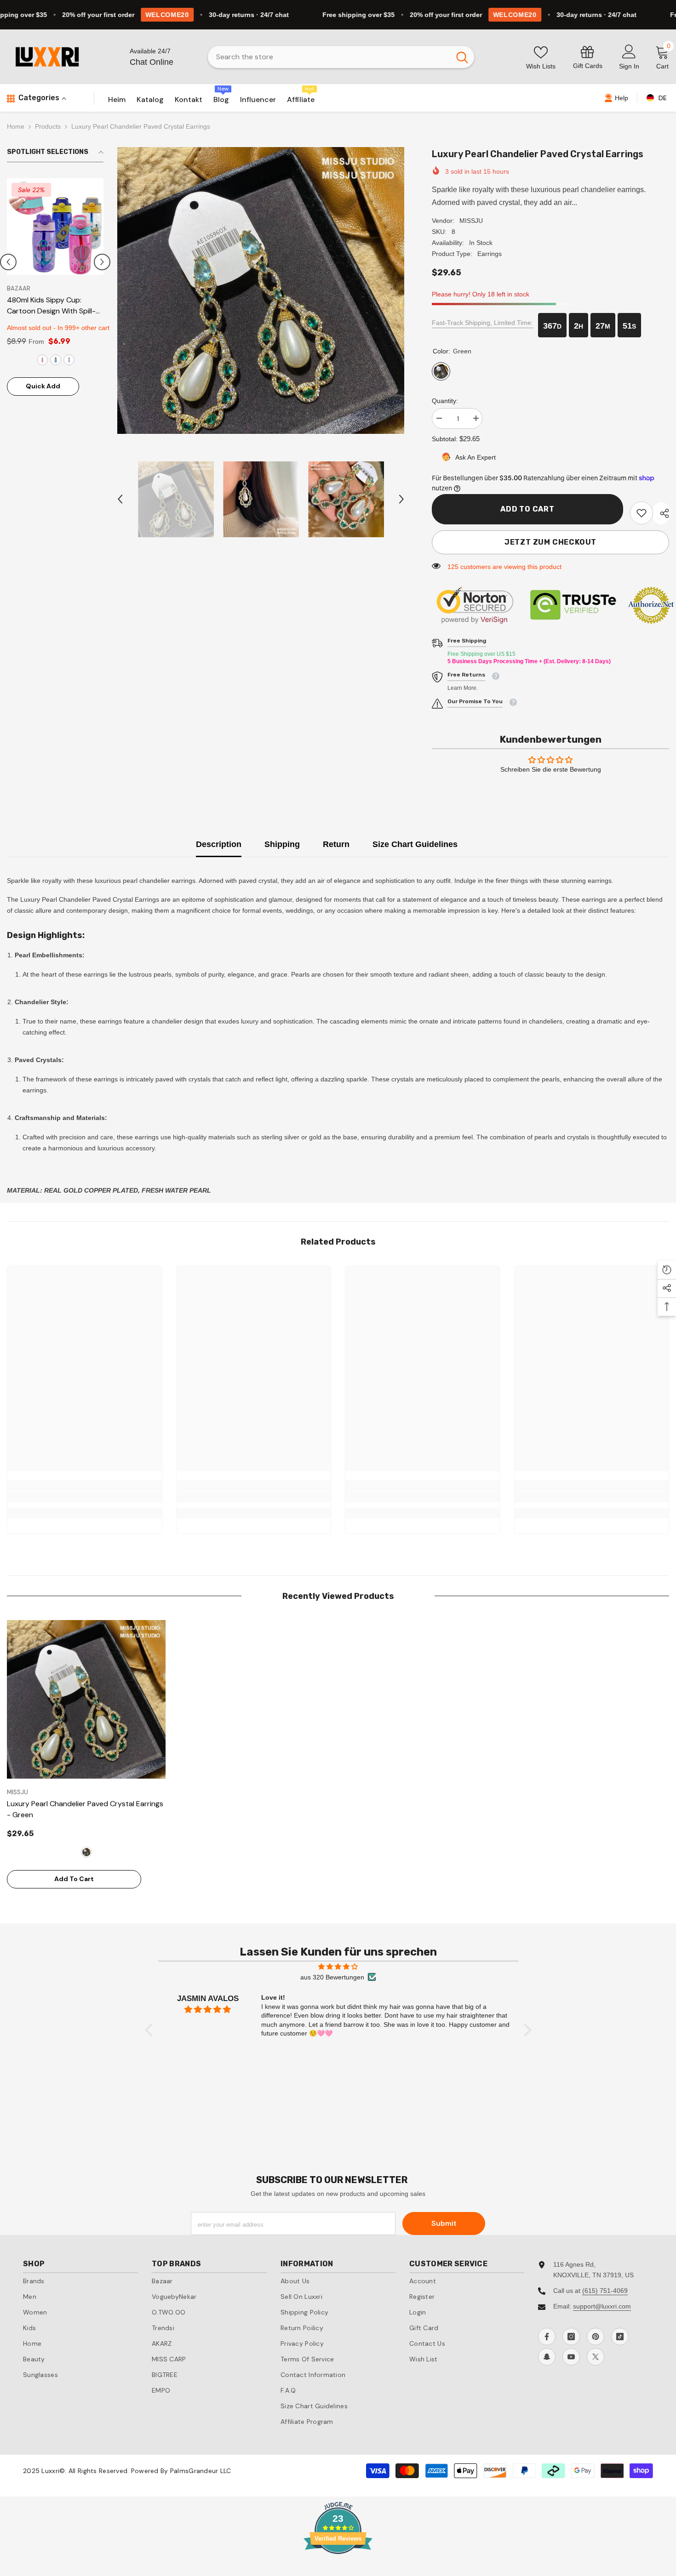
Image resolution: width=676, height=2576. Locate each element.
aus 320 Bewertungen (332, 1977)
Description (219, 844)
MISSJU (471, 221)
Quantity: (445, 401)
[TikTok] (620, 2337)
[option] (55, 289)
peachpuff (68, 349)
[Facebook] (547, 2337)
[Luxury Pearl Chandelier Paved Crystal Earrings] (86, 1699)
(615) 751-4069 (605, 2291)
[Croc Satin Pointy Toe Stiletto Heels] (55, 227)
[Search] (341, 57)
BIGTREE (19, 288)
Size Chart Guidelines (415, 844)
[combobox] (329, 57)
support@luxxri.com (602, 2306)
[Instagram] (571, 2337)
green (41, 349)
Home (16, 126)
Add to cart (527, 509)
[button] (8, 256)
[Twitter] (596, 2357)
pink (54, 349)
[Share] (661, 513)
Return (336, 844)
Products (48, 126)
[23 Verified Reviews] (338, 2570)
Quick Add (43, 375)
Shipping (282, 844)
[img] (338, 1967)
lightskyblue (28, 349)
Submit (444, 2223)
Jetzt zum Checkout (550, 542)
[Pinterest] (596, 2337)
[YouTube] (571, 2357)
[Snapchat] (547, 2357)
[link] (588, 57)
